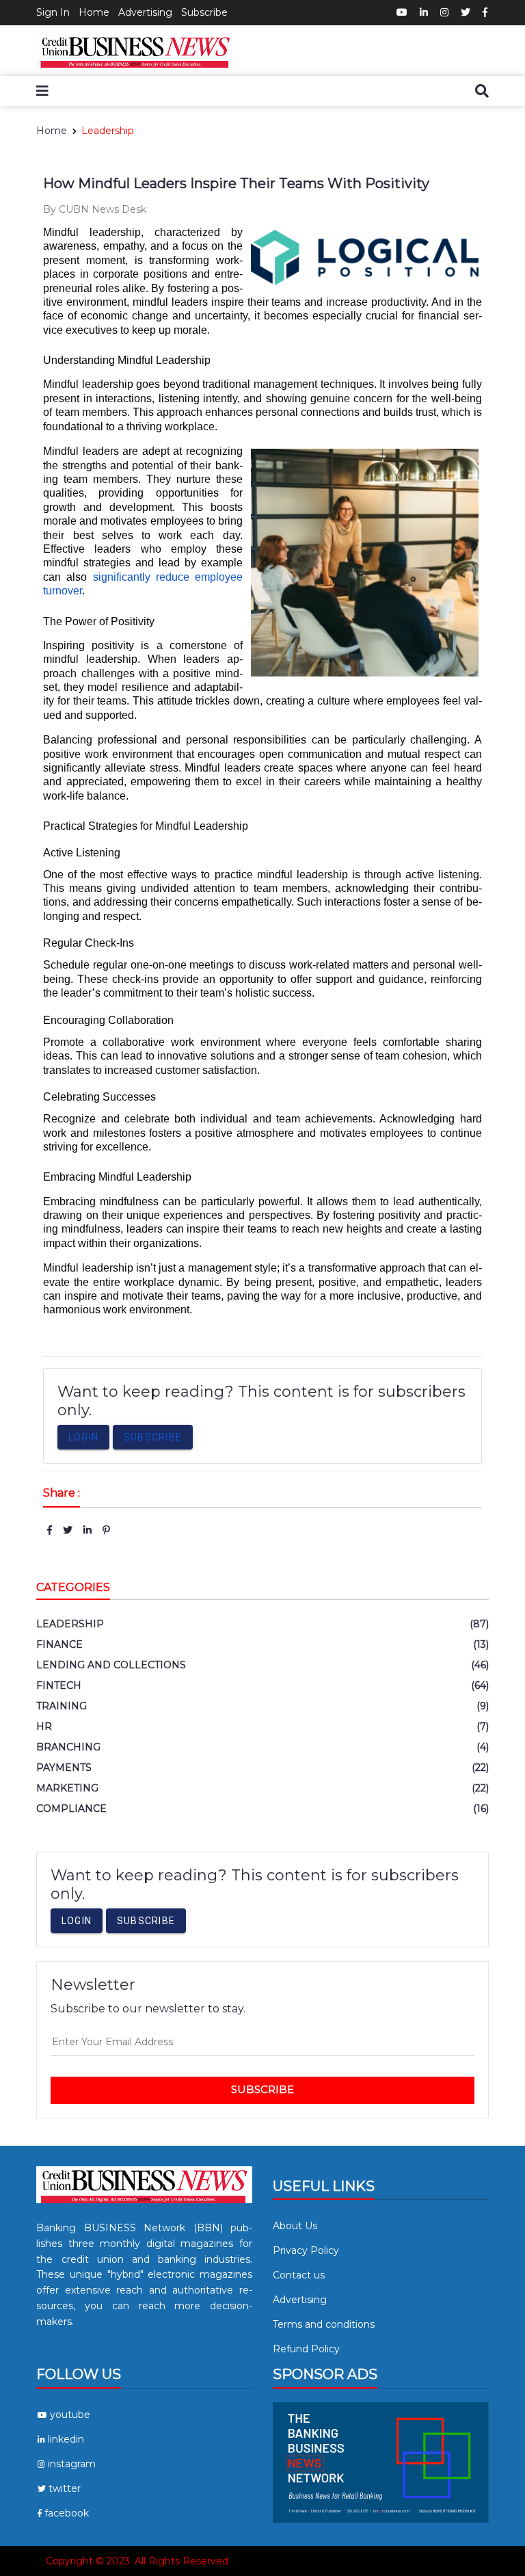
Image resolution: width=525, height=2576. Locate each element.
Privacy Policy (306, 2250)
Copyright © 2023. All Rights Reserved (137, 2561)
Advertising (145, 12)
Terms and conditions (324, 2324)
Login (83, 1437)
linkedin (66, 2439)
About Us (295, 2226)
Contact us (299, 2275)
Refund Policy (306, 2349)
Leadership (108, 131)
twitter (65, 2488)
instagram (72, 2464)
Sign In (53, 12)
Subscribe (204, 12)
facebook (67, 2513)
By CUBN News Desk (95, 209)
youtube (70, 2415)
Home (94, 12)
